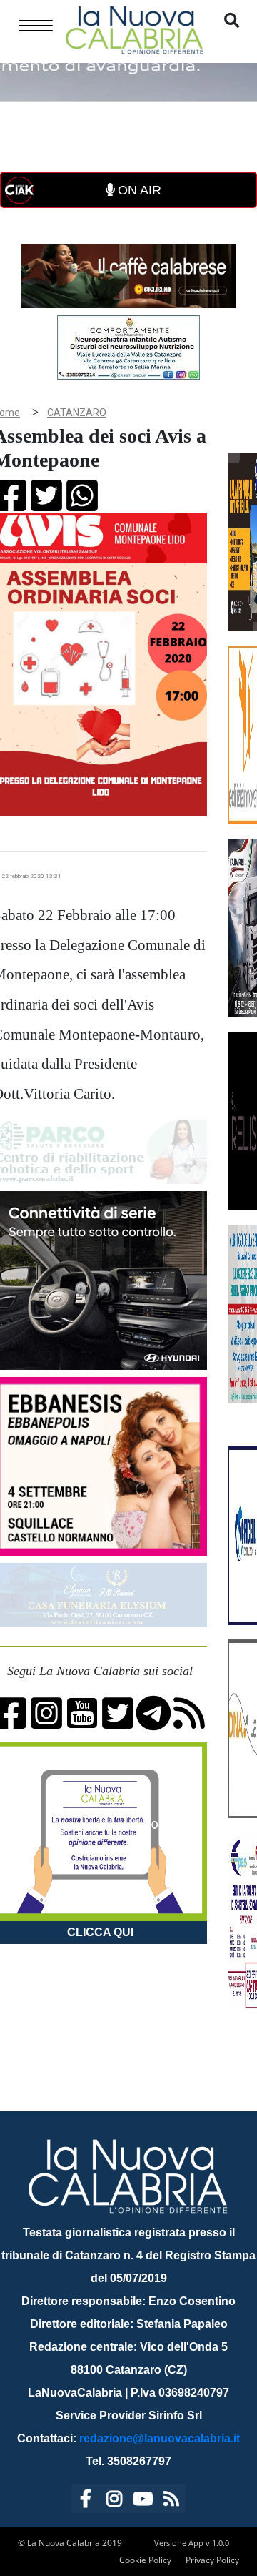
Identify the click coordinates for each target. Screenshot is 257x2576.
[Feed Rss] (171, 2501)
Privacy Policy (212, 2560)
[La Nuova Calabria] (134, 28)
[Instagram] (114, 2501)
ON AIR (138, 190)
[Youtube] (143, 2501)
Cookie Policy (145, 2560)
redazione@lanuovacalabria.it (160, 2438)
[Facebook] (86, 2501)
